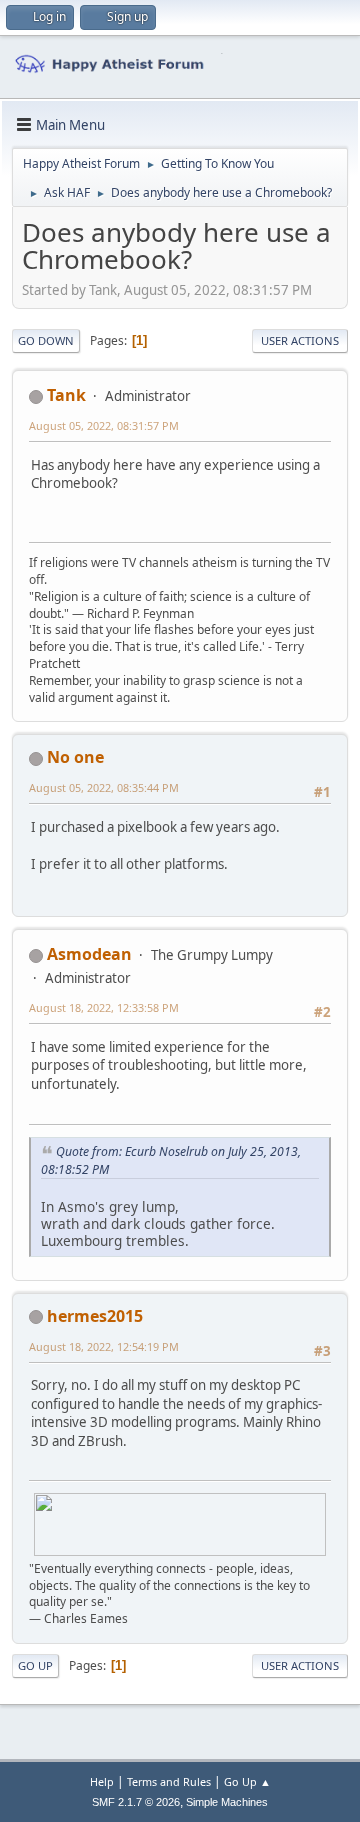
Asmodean (89, 954)
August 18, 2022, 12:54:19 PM (104, 1346)
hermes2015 (95, 1316)
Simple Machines (227, 1802)
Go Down (46, 340)
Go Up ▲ (247, 1781)
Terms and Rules (169, 1781)
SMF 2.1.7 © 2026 (136, 1802)
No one (75, 757)
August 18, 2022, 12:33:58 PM (104, 1007)
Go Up (35, 1665)
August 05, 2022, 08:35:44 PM (104, 787)
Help (102, 1781)
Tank (66, 395)
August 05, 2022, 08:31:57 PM (104, 425)
